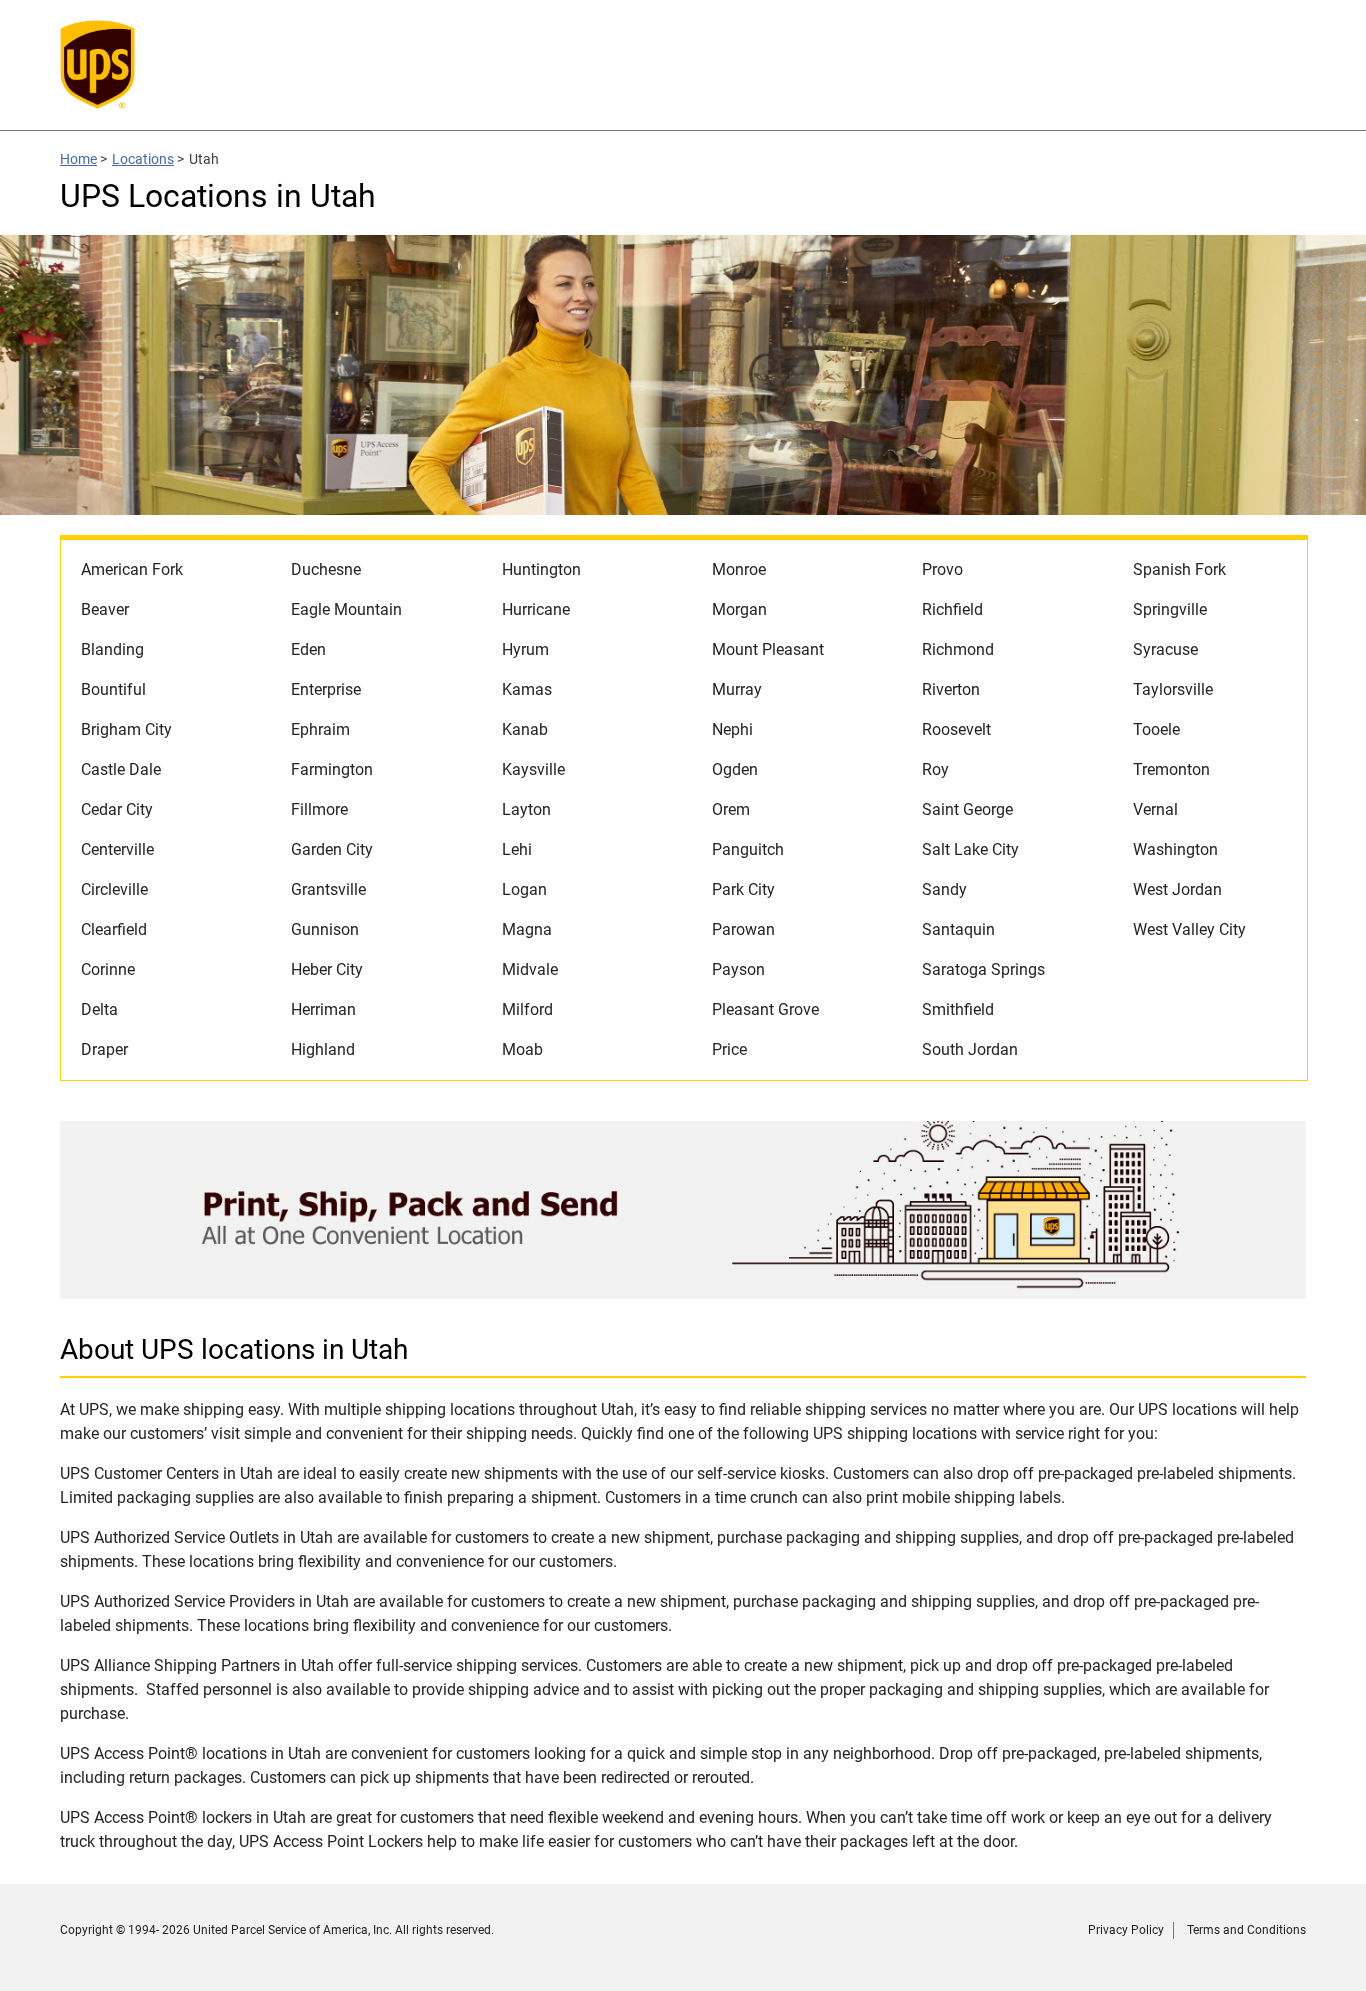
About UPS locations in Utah (234, 1349)
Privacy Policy (1126, 1930)
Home (78, 159)
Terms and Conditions (1246, 1930)
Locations (143, 159)
